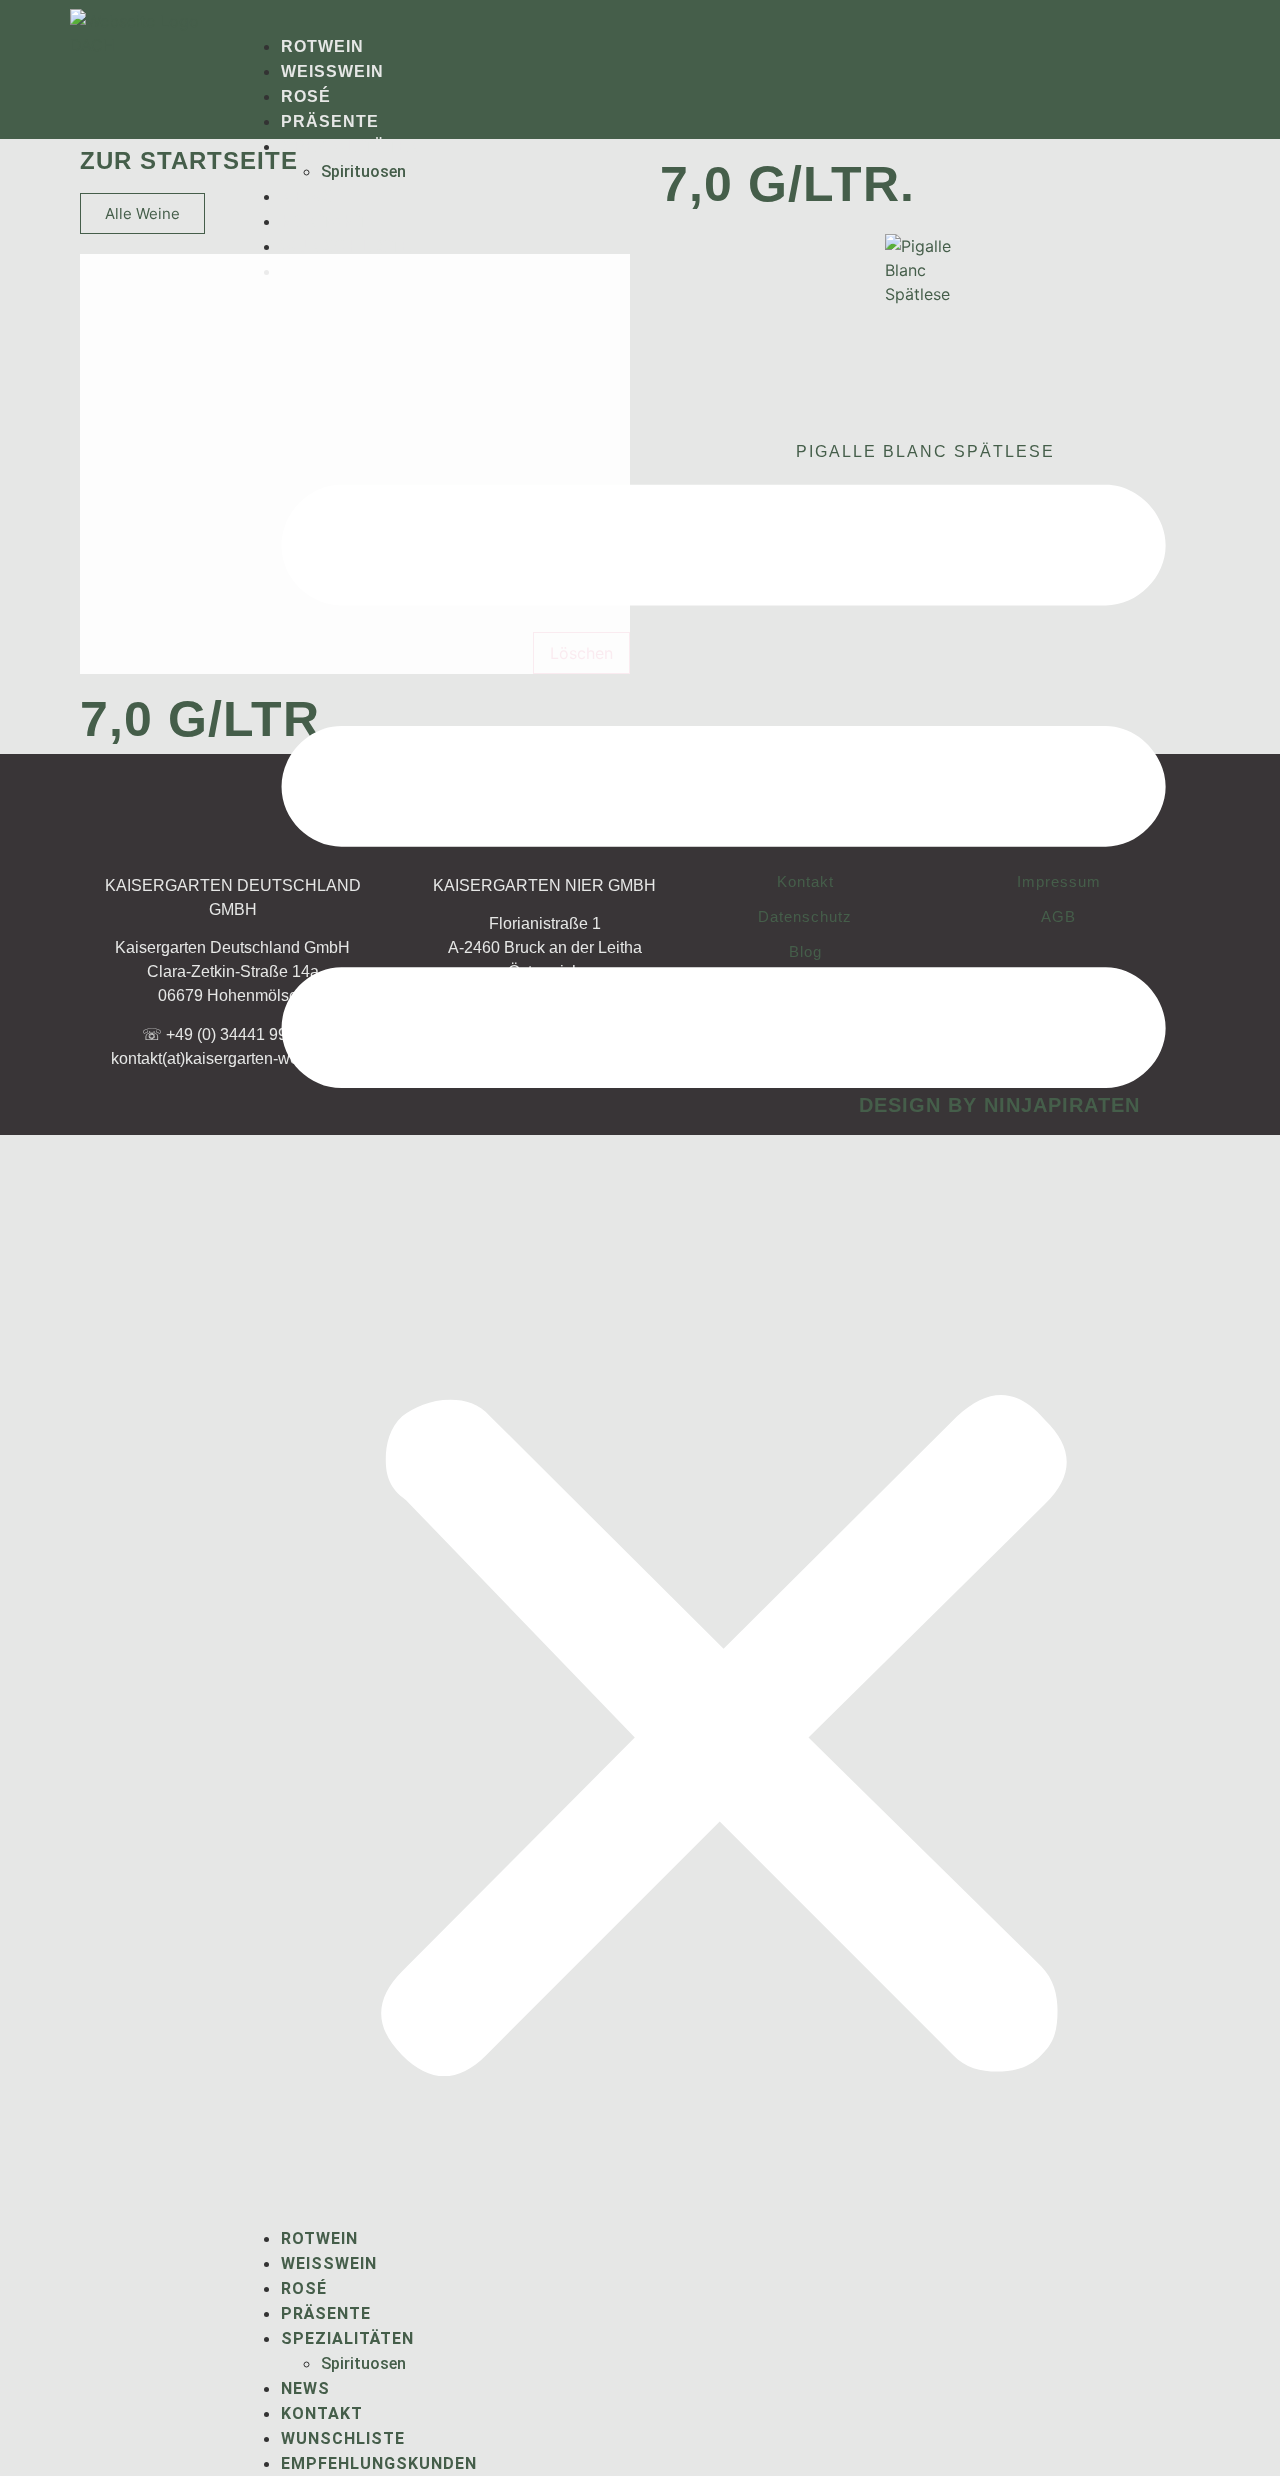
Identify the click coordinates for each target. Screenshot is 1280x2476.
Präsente (330, 121)
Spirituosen (363, 171)
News (307, 196)
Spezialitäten (351, 146)
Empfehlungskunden (379, 2463)
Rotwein (322, 46)
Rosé (306, 96)
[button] (723, 1255)
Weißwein (332, 71)
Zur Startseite (189, 160)
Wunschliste (346, 246)
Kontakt (324, 221)
